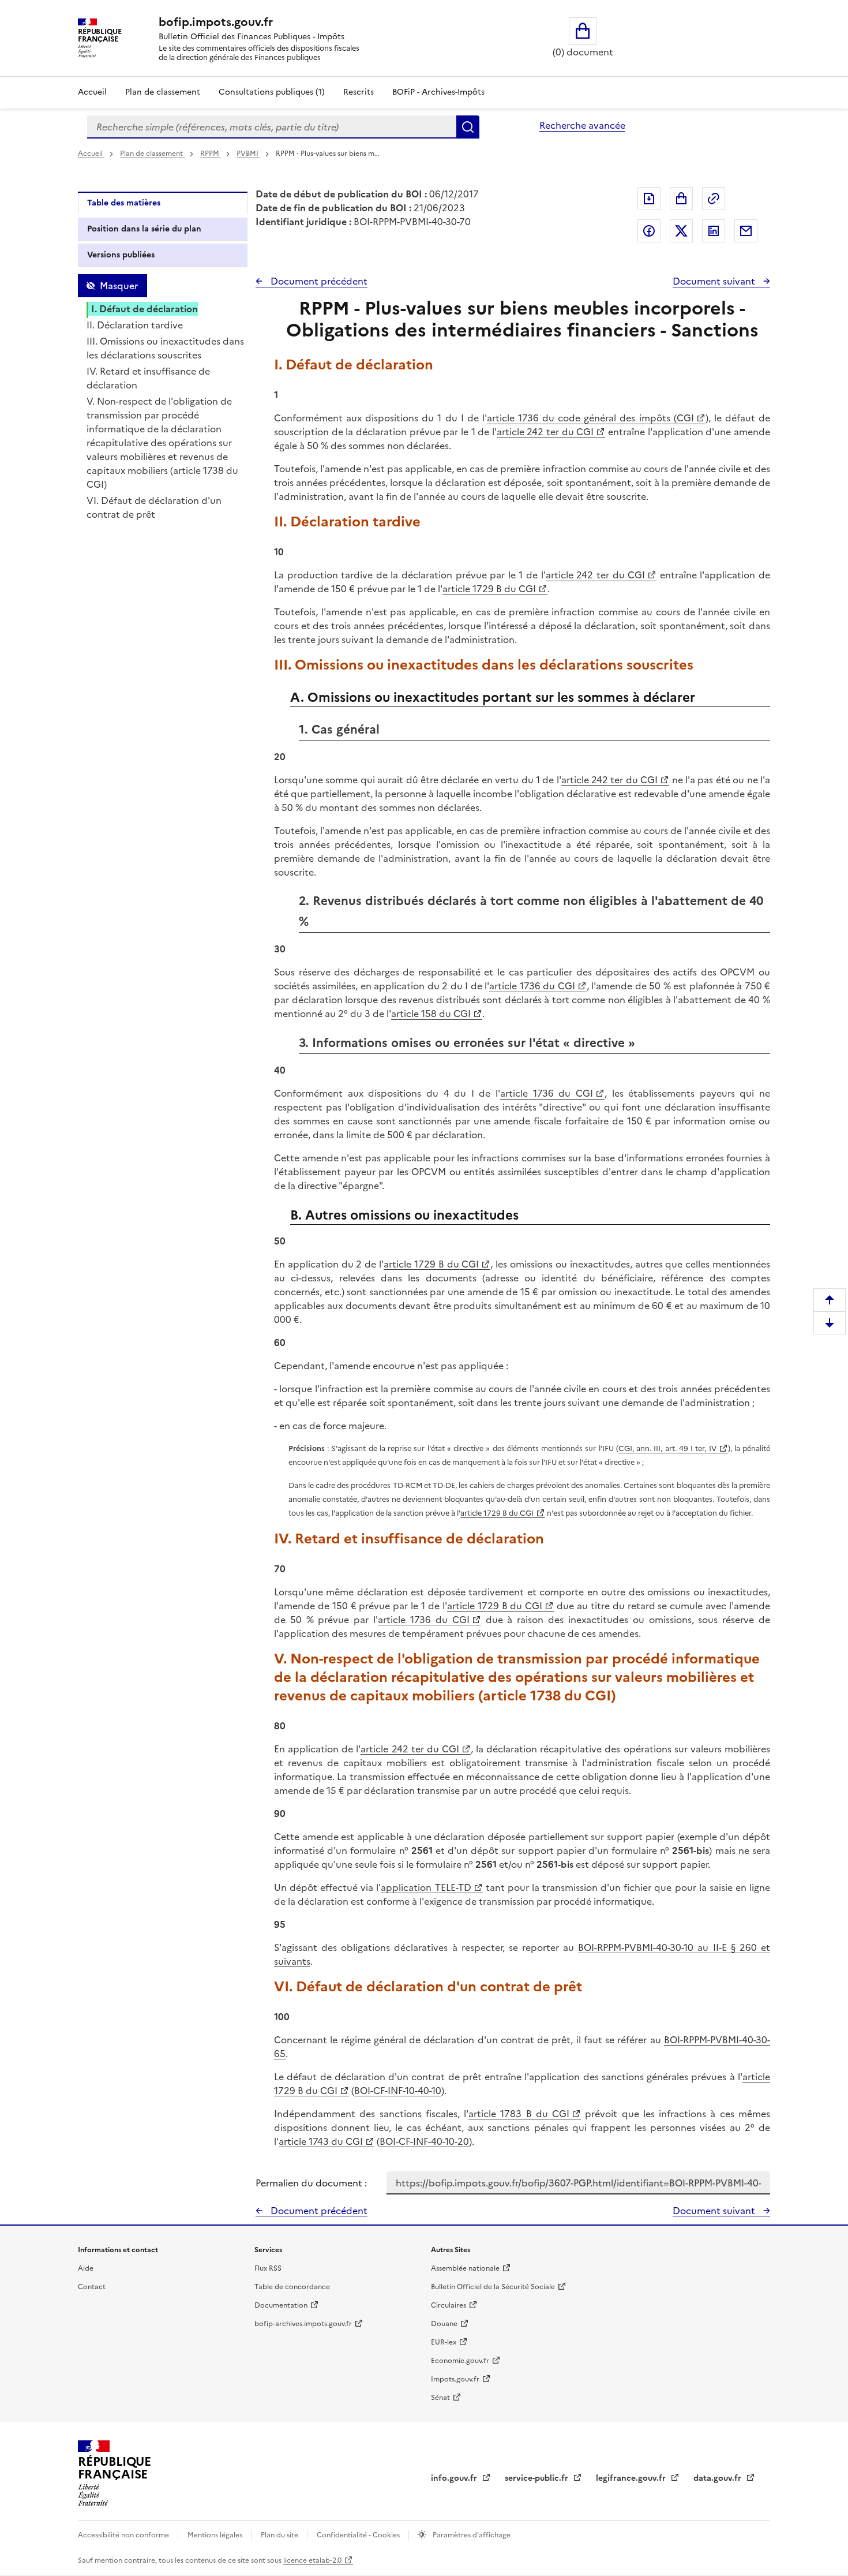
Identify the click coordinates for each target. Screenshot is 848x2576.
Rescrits (359, 92)
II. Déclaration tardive (135, 325)
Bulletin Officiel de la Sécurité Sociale (493, 2287)
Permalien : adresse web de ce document (714, 199)
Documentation (281, 2305)
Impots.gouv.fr (455, 2379)
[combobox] (272, 127)
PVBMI (248, 154)
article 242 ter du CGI (545, 432)
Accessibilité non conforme (124, 2535)
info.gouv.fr (455, 2478)
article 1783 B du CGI (519, 2114)
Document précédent (318, 281)
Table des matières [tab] (124, 203)
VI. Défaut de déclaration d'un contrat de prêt (154, 507)
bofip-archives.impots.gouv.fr (303, 2324)
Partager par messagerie (746, 231)
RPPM (211, 154)
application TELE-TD (426, 1887)
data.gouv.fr (718, 2478)
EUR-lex (444, 2342)
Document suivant (715, 281)
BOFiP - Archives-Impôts (438, 92)
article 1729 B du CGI (489, 589)
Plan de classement (163, 92)
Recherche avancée (582, 125)
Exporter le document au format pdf (649, 199)
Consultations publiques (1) (272, 92)
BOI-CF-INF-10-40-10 (398, 2091)
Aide (86, 2268)
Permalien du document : (311, 2183)
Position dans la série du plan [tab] (144, 229)
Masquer (119, 286)
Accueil (92, 92)
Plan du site (280, 2535)
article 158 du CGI (431, 1014)
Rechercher (468, 127)
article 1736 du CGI (532, 986)
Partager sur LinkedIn (714, 231)
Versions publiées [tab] (121, 255)
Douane (444, 2324)
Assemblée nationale (465, 2268)
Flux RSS (268, 2268)
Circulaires (449, 2305)
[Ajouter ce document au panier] (681, 199)
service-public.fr (538, 2478)
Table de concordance (292, 2287)
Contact (92, 2287)
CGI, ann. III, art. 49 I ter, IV (667, 1448)
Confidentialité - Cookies (359, 2535)
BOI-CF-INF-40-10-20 (424, 2141)
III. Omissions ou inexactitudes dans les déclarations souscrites (165, 348)
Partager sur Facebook (649, 231)
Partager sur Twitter (681, 231)
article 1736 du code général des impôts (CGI (590, 418)
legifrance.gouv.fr (632, 2478)
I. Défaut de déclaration (145, 309)
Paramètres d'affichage (471, 2535)
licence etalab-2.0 (312, 2560)
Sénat (440, 2398)
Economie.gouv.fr (460, 2361)
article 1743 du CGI (321, 2141)
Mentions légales (216, 2535)
